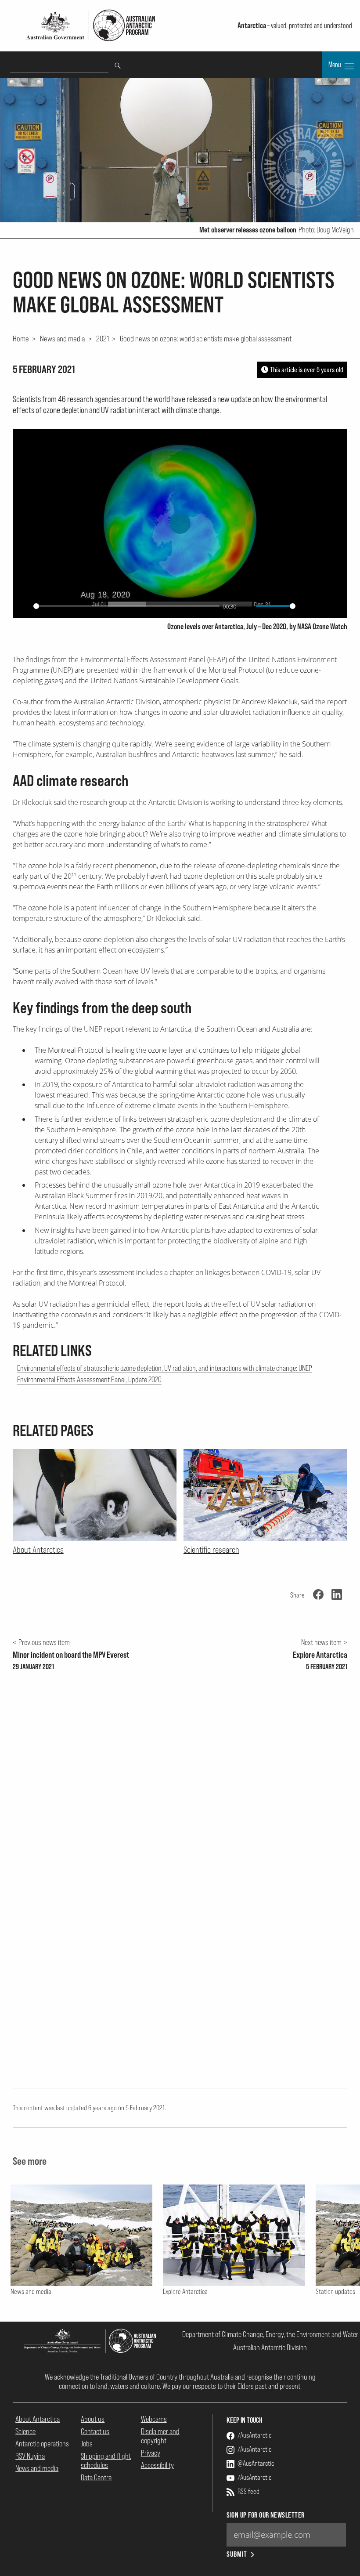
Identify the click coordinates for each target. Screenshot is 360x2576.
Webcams (154, 2419)
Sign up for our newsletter (265, 2515)
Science (25, 2431)
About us (93, 2419)
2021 (103, 338)
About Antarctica (38, 2419)
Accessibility (157, 2465)
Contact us (95, 2431)
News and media (62, 338)
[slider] (126, 606)
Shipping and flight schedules (106, 2460)
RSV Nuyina (30, 2456)
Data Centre (96, 2477)
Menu (335, 65)
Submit (237, 2554)
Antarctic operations (42, 2444)
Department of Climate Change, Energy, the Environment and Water (270, 2334)
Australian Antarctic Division (270, 2347)
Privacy (151, 2453)
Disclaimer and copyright (160, 2436)
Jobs (87, 2444)
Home (21, 338)
